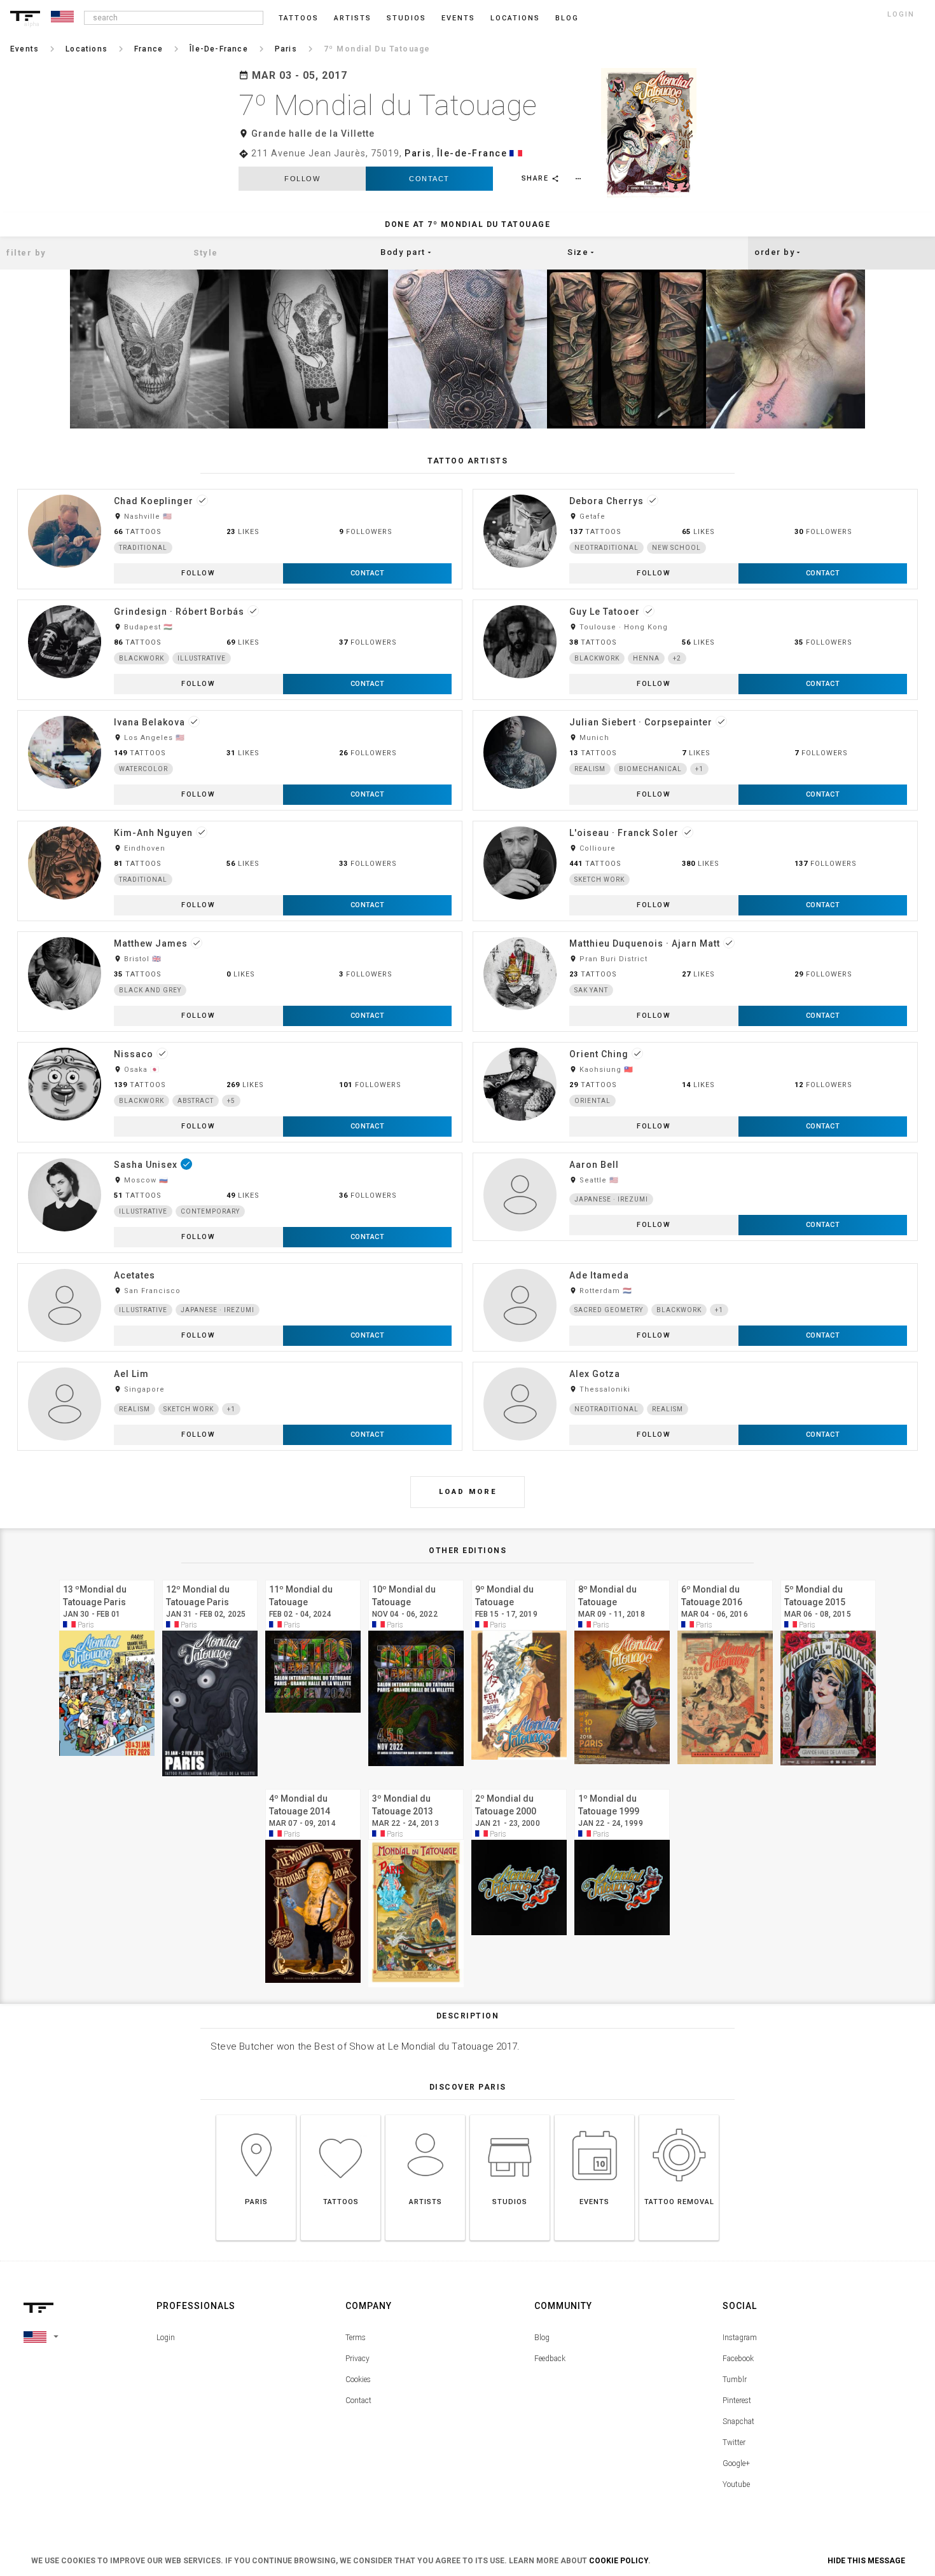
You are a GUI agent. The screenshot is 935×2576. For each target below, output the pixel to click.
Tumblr (735, 2380)
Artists (353, 18)
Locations (515, 18)
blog (567, 18)
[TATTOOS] (341, 2115)
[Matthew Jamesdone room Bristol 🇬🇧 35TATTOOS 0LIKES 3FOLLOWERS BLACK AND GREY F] (240, 931)
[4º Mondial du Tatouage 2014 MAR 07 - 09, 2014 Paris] (313, 1787)
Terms (356, 2338)
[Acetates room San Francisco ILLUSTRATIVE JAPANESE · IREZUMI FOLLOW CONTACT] (240, 1263)
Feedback (550, 2359)
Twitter (734, 2442)
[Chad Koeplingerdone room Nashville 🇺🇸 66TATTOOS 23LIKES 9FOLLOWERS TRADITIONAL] (240, 489)
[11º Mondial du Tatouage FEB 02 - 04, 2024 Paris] (313, 1578)
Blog (542, 2338)
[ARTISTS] (425, 2115)
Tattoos (299, 18)
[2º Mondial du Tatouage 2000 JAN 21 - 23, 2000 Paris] (519, 1787)
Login (166, 2338)
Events (458, 18)
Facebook (738, 2359)
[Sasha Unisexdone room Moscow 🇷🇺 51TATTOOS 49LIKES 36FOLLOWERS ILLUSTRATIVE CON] (240, 1152)
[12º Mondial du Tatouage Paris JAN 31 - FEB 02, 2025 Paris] (210, 1578)
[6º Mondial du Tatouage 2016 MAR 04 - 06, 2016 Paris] (725, 1578)
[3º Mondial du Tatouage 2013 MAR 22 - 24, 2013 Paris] (416, 1787)
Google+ (736, 2463)
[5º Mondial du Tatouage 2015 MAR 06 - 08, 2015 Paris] (828, 1578)
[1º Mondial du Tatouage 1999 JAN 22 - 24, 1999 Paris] (622, 1787)
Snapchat (738, 2422)
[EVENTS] (594, 2115)
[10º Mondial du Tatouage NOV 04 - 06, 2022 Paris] (416, 1578)
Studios (406, 18)
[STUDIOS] (510, 2115)
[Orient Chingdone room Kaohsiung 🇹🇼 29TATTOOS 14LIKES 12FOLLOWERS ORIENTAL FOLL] (695, 1042)
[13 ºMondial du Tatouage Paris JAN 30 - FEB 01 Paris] (107, 1578)
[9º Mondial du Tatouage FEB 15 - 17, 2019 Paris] (519, 1578)
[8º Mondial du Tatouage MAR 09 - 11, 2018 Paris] (622, 1578)
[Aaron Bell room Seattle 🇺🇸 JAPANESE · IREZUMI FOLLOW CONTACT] (695, 1152)
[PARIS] (256, 2115)
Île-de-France (472, 153)
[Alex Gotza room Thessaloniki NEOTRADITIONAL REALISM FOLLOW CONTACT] (695, 1361)
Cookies (358, 2380)
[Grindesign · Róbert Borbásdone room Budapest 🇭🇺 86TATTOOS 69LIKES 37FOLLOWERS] (240, 599)
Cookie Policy (619, 2561)
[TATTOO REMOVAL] (679, 2115)
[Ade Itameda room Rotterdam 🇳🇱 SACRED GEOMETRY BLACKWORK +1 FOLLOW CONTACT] (695, 1263)
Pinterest (737, 2401)
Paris (418, 153)
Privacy (357, 2359)
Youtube (736, 2484)
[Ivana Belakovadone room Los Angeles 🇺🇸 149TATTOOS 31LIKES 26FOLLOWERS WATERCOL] (240, 710)
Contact (429, 179)
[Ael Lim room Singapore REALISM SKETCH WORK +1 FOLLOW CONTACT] (240, 1361)
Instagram (740, 2338)
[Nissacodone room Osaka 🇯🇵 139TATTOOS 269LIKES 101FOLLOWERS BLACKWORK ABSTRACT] (240, 1042)
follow (302, 179)
